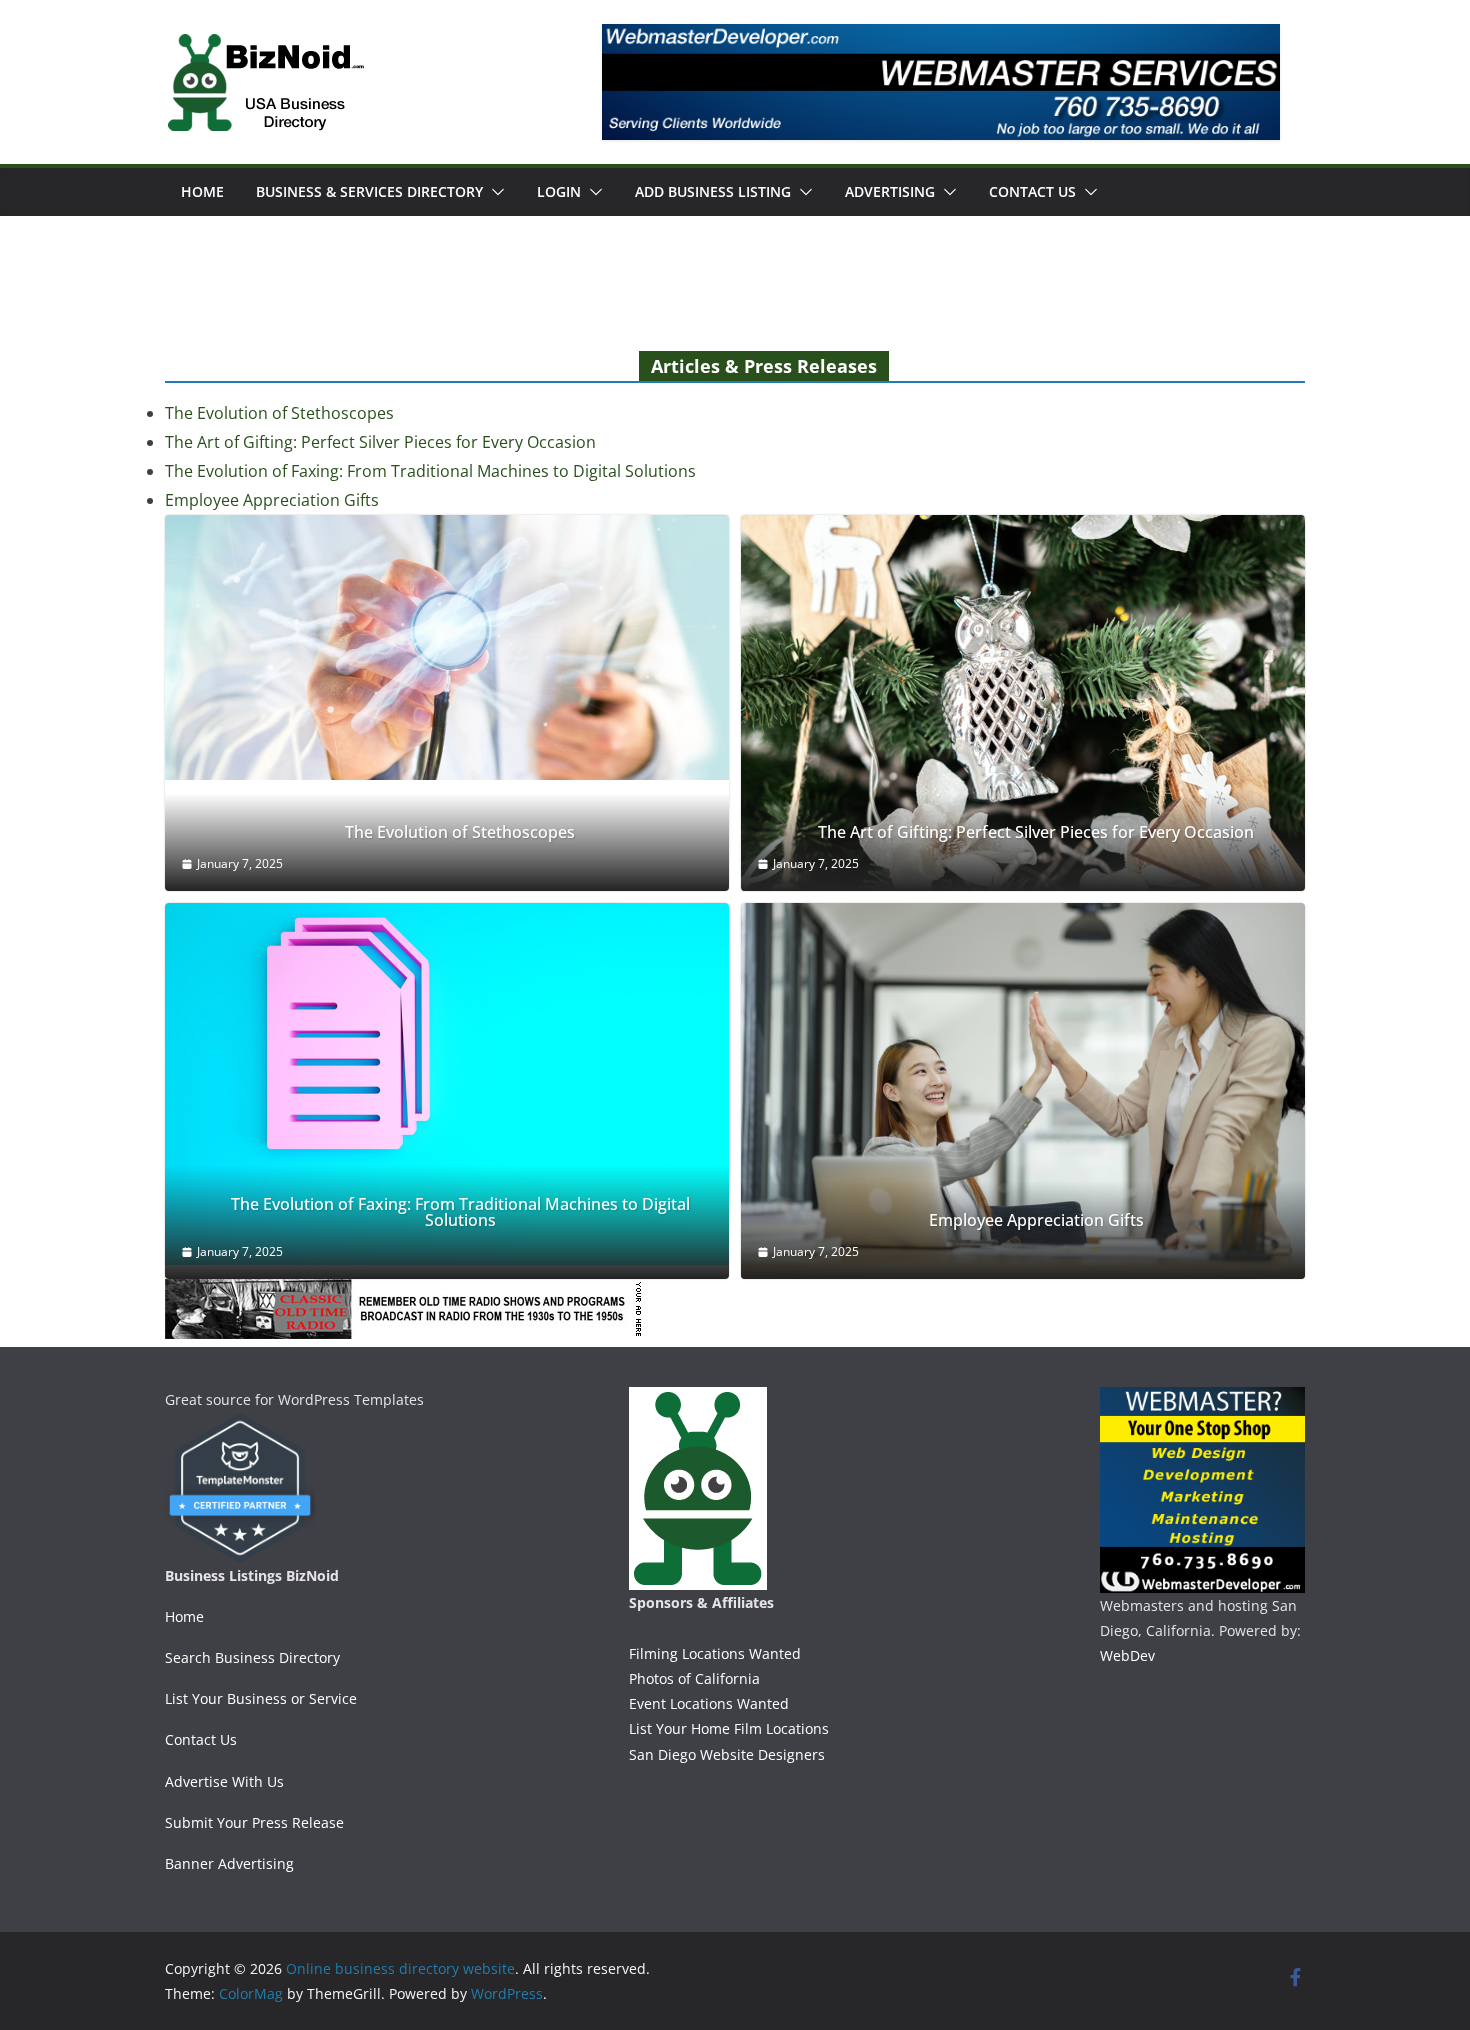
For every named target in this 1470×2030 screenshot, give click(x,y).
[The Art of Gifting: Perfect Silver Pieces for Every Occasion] (1023, 703)
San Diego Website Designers (727, 1754)
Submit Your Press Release (254, 1822)
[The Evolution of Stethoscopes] (447, 647)
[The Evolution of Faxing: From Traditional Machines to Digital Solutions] (447, 1084)
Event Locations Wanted (709, 1703)
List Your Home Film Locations (729, 1728)
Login (559, 191)
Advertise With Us (224, 1781)
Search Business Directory (252, 1657)
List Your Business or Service (261, 1698)
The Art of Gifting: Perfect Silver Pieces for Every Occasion (380, 442)
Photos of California (694, 1678)
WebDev (1127, 1655)
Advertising (890, 191)
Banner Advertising (229, 1863)
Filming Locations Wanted (715, 1653)
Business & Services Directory (369, 191)
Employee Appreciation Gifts (272, 500)
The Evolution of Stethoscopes (279, 413)
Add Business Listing (713, 191)
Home (202, 191)
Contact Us (1032, 191)
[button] (494, 192)
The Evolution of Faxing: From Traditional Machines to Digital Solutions (430, 471)
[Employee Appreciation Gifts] (1023, 1091)
